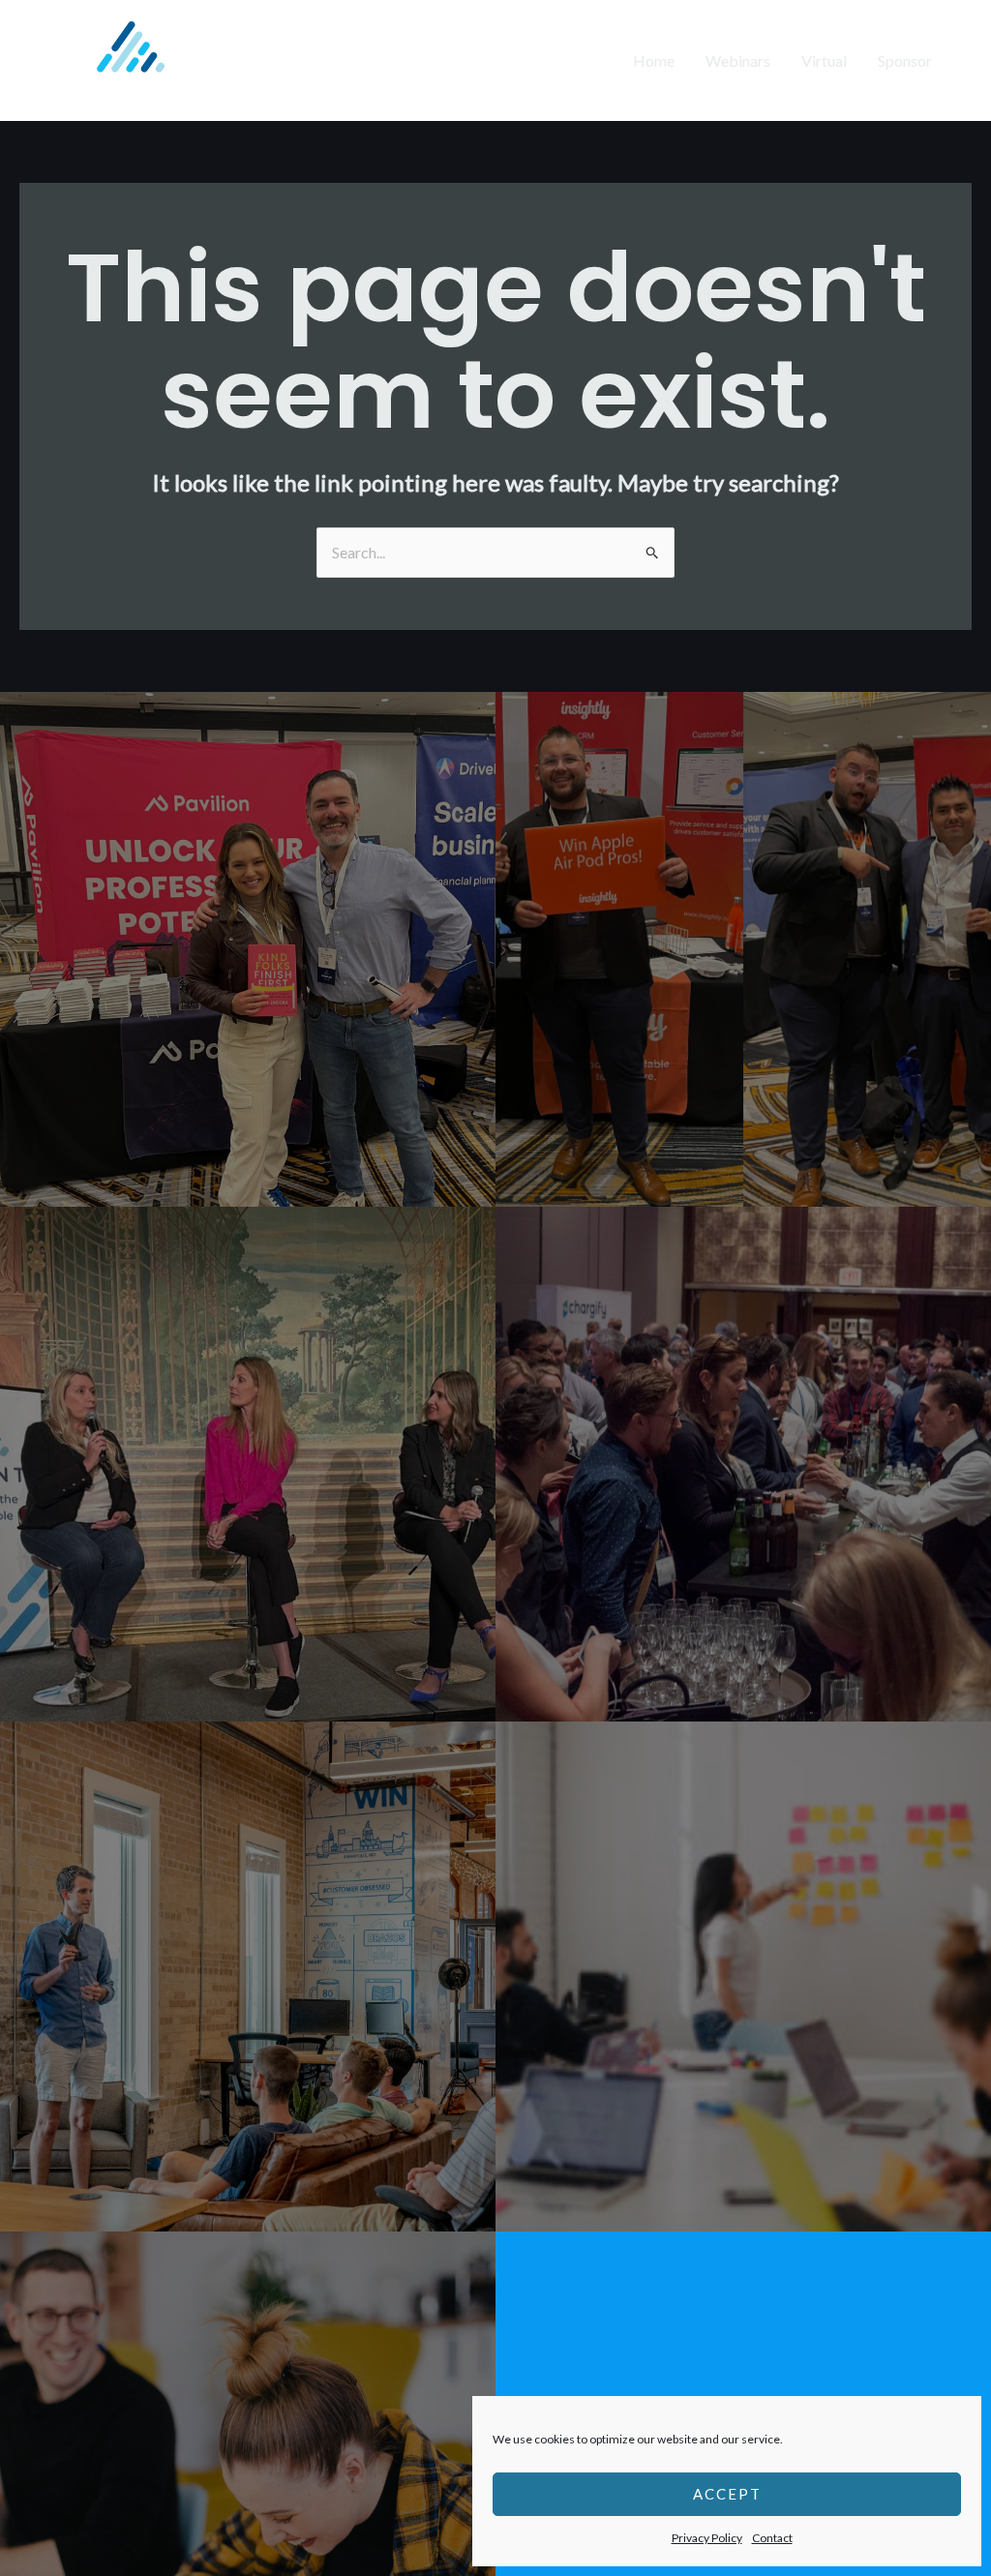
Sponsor (905, 60)
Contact (772, 2538)
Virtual (824, 60)
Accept (727, 2494)
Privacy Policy (707, 2538)
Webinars (738, 60)
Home (654, 60)
